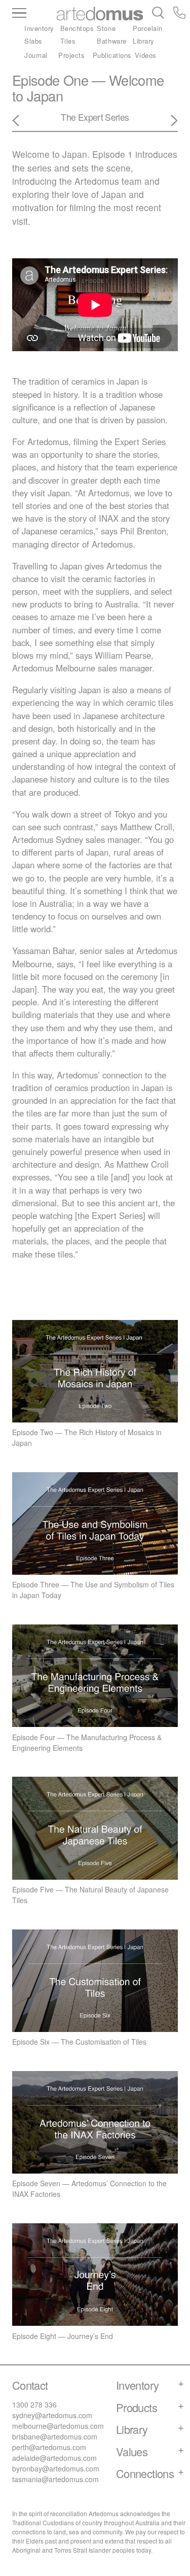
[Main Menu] (34, 14)
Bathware (111, 41)
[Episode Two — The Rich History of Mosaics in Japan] (22, 121)
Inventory (39, 28)
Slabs (33, 41)
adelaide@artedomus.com (54, 2458)
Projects (71, 55)
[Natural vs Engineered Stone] (168, 121)
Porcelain (148, 28)
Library (144, 41)
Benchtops (77, 28)
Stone (106, 28)
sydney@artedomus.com (52, 2415)
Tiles (68, 41)
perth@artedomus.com (49, 2447)
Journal (36, 55)
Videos (146, 55)
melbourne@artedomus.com (58, 2426)
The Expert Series (95, 117)
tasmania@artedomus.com (55, 2479)
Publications (112, 55)
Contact (30, 2385)
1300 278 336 (34, 2404)
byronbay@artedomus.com (56, 2468)
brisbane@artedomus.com (55, 2436)
